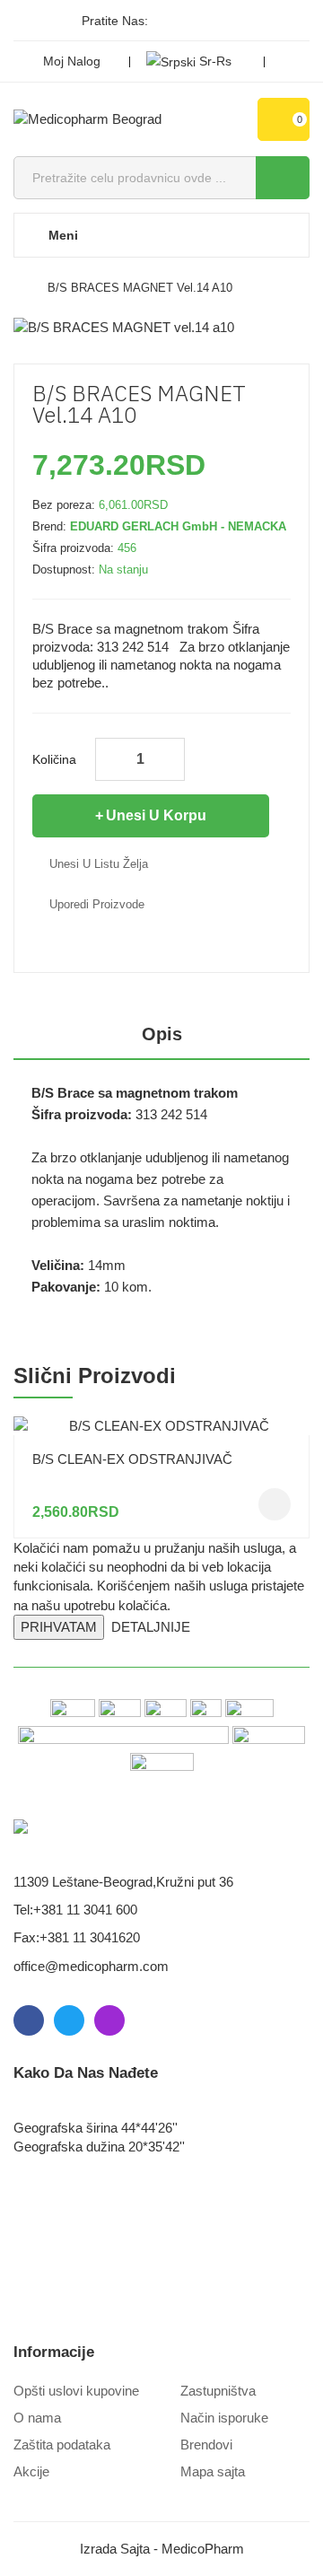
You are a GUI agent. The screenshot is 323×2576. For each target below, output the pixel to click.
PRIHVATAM (59, 1627)
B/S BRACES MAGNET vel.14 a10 (140, 288)
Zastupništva (218, 2391)
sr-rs (215, 61)
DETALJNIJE (151, 1627)
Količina (54, 759)
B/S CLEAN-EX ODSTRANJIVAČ (132, 1459)
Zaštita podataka (62, 2445)
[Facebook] (168, 21)
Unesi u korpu (156, 815)
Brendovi (206, 2445)
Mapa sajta (213, 2471)
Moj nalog (72, 61)
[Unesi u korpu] (275, 1504)
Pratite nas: (115, 21)
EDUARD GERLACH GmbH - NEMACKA (178, 526)
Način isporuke (224, 2418)
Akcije (31, 2471)
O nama (37, 2418)
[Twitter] (198, 21)
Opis (162, 1034)
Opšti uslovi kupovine (76, 2391)
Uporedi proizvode (97, 904)
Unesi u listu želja (99, 864)
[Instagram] (229, 21)
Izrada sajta (115, 2549)
